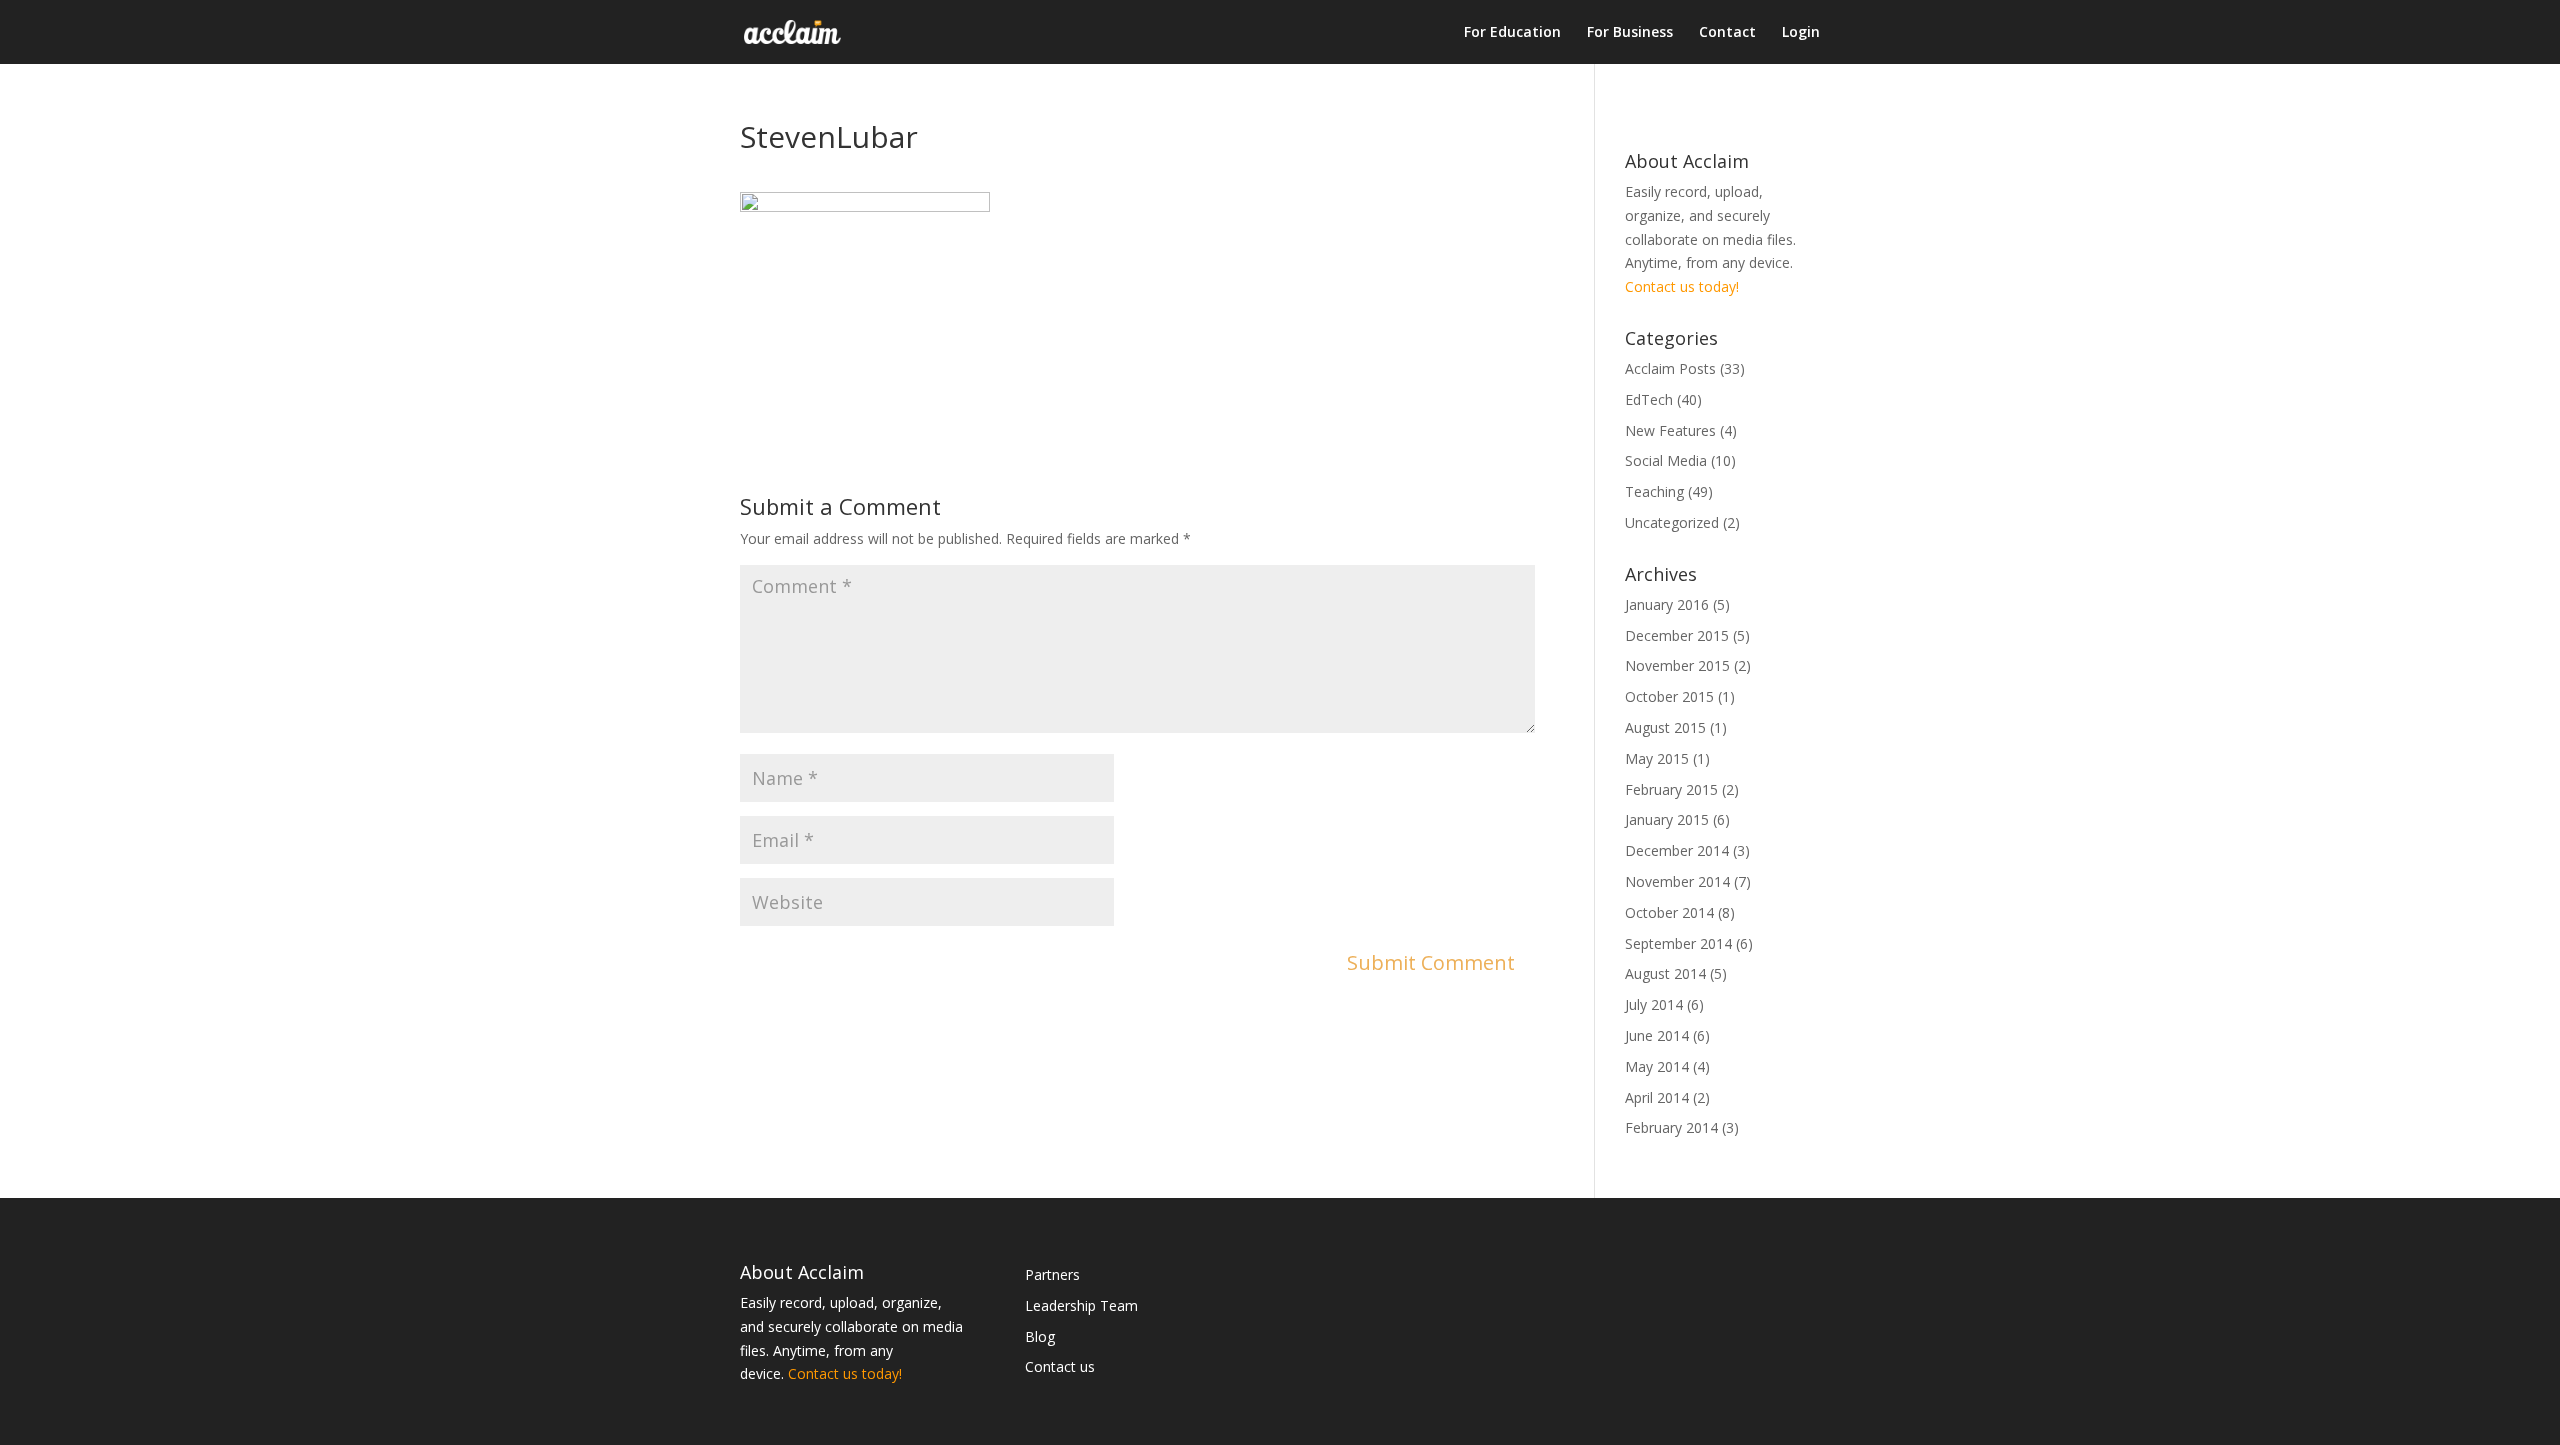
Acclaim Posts (1670, 368)
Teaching (1654, 491)
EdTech (1649, 399)
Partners (1052, 1274)
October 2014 (1669, 912)
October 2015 (1669, 696)
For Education (1512, 33)
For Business (1630, 33)
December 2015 (1677, 635)
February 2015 (1671, 789)
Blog (1040, 1336)
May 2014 (1657, 1066)
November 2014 (1677, 881)
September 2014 (1678, 943)
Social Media (1666, 460)
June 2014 (1657, 1035)
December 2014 (1677, 850)
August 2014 (1665, 973)
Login (1801, 33)
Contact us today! (1682, 286)
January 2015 (1667, 819)
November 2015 (1677, 665)
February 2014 (1671, 1127)
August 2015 (1665, 727)
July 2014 (1654, 1004)
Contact (1727, 33)
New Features (1670, 430)
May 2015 (1657, 758)
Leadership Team (1081, 1305)
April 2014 (1657, 1097)
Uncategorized (1672, 522)
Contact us (1060, 1366)
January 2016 (1667, 604)
